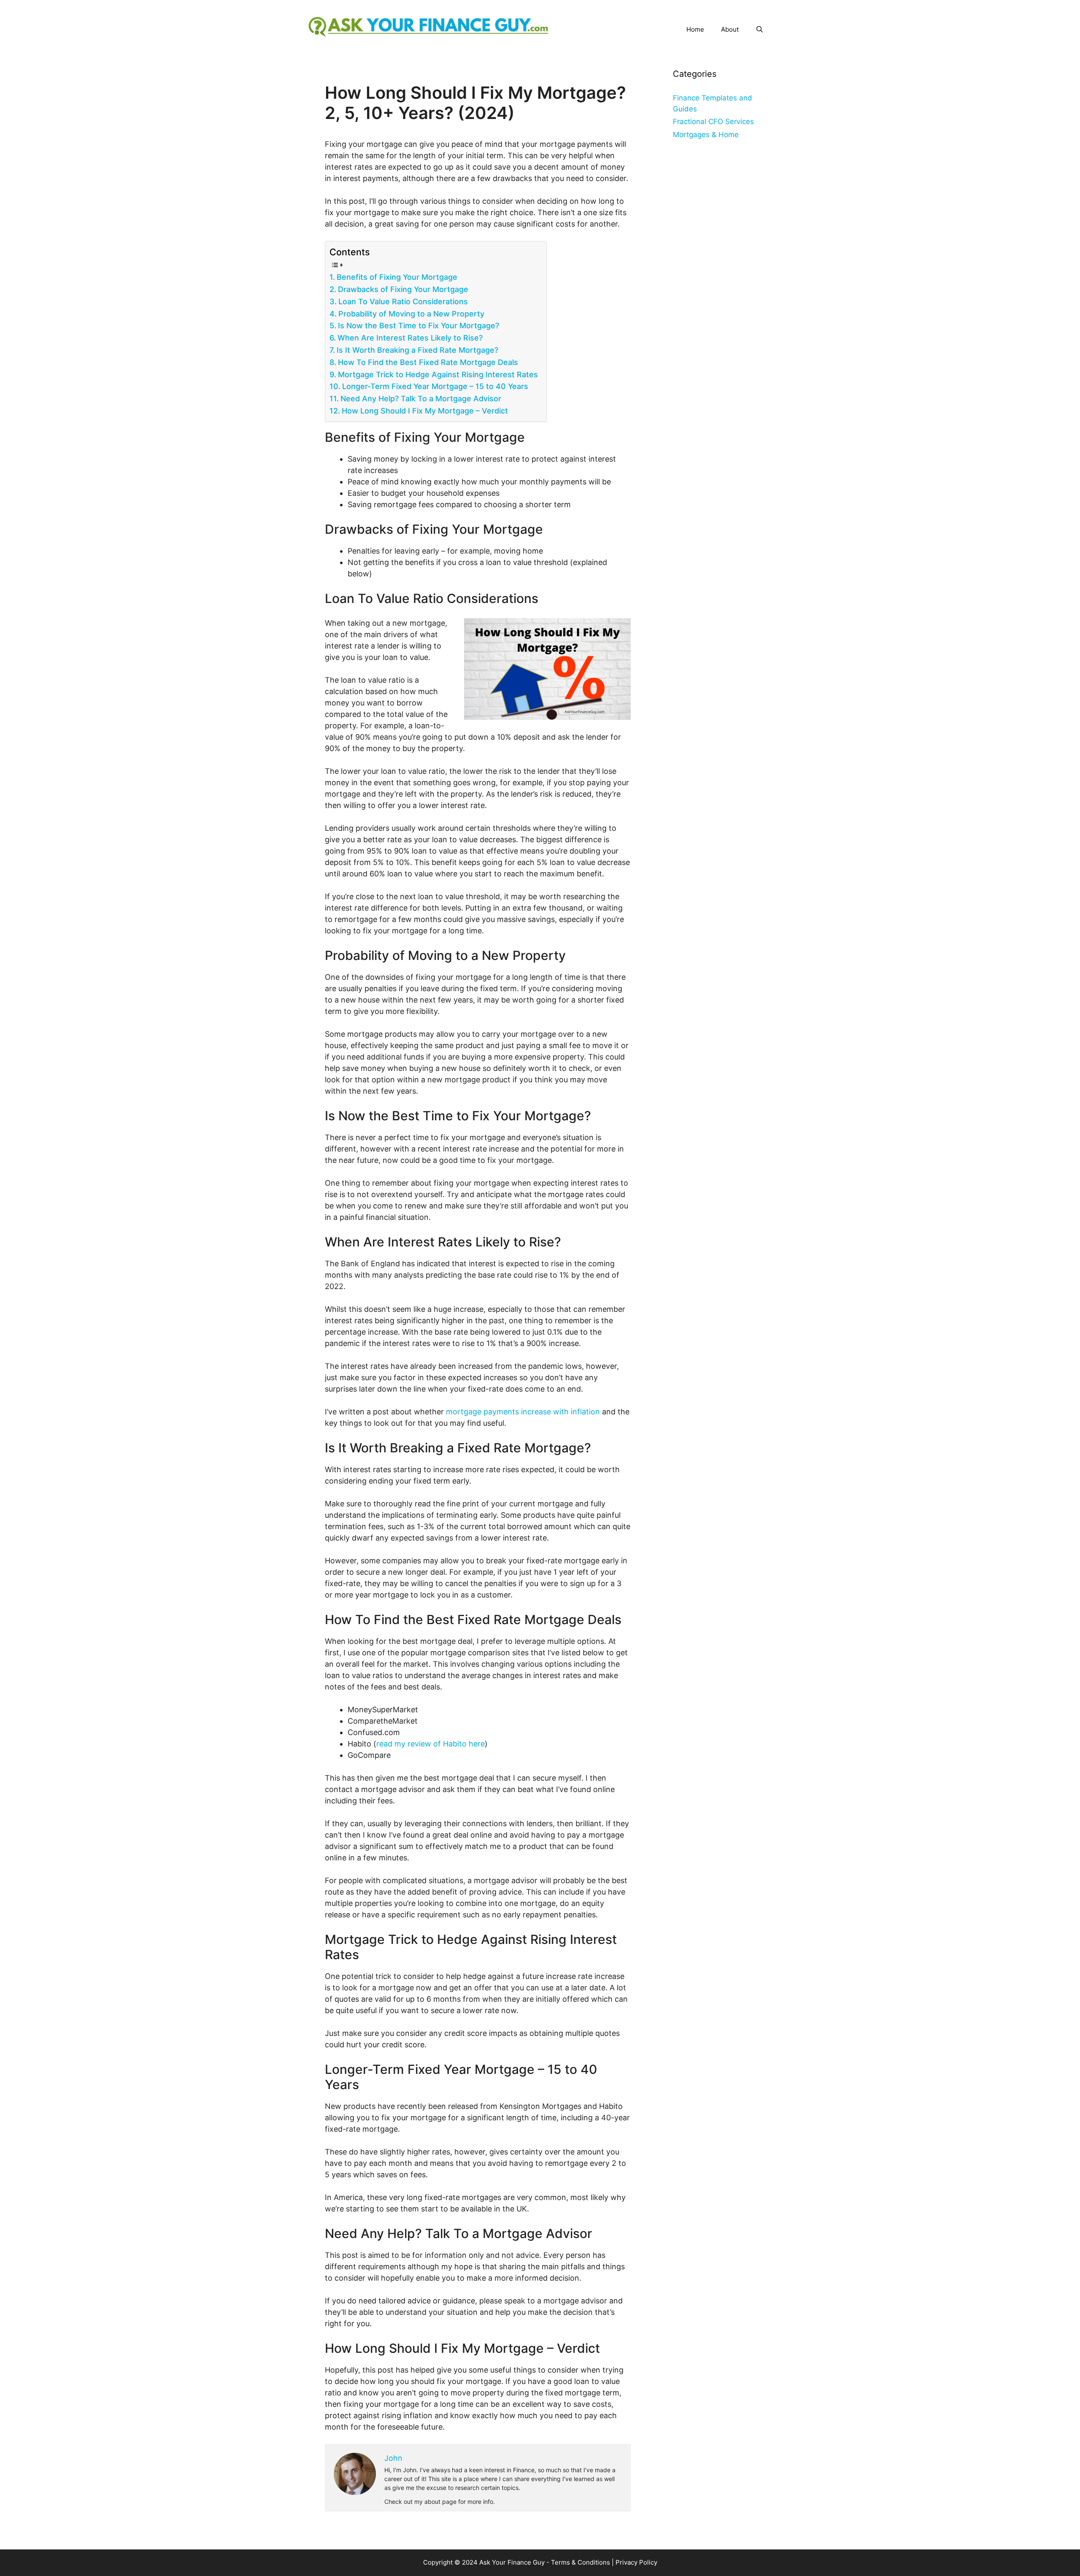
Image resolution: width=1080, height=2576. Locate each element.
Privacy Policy (636, 2562)
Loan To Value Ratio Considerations (403, 301)
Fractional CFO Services (713, 122)
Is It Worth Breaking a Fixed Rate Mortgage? (417, 350)
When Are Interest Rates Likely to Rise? (410, 338)
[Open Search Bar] (760, 30)
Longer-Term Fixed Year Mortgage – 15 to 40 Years (435, 386)
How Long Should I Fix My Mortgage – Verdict (425, 411)
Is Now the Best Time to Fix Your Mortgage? (418, 326)
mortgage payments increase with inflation (523, 1412)
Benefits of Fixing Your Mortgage (397, 277)
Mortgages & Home (706, 135)
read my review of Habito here (431, 1744)
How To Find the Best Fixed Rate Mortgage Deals (428, 362)
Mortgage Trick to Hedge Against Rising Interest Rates (438, 374)
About (730, 29)
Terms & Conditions (580, 2562)
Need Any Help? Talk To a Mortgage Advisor (421, 399)
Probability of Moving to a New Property (411, 314)
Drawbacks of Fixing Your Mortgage (403, 289)
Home (695, 29)
